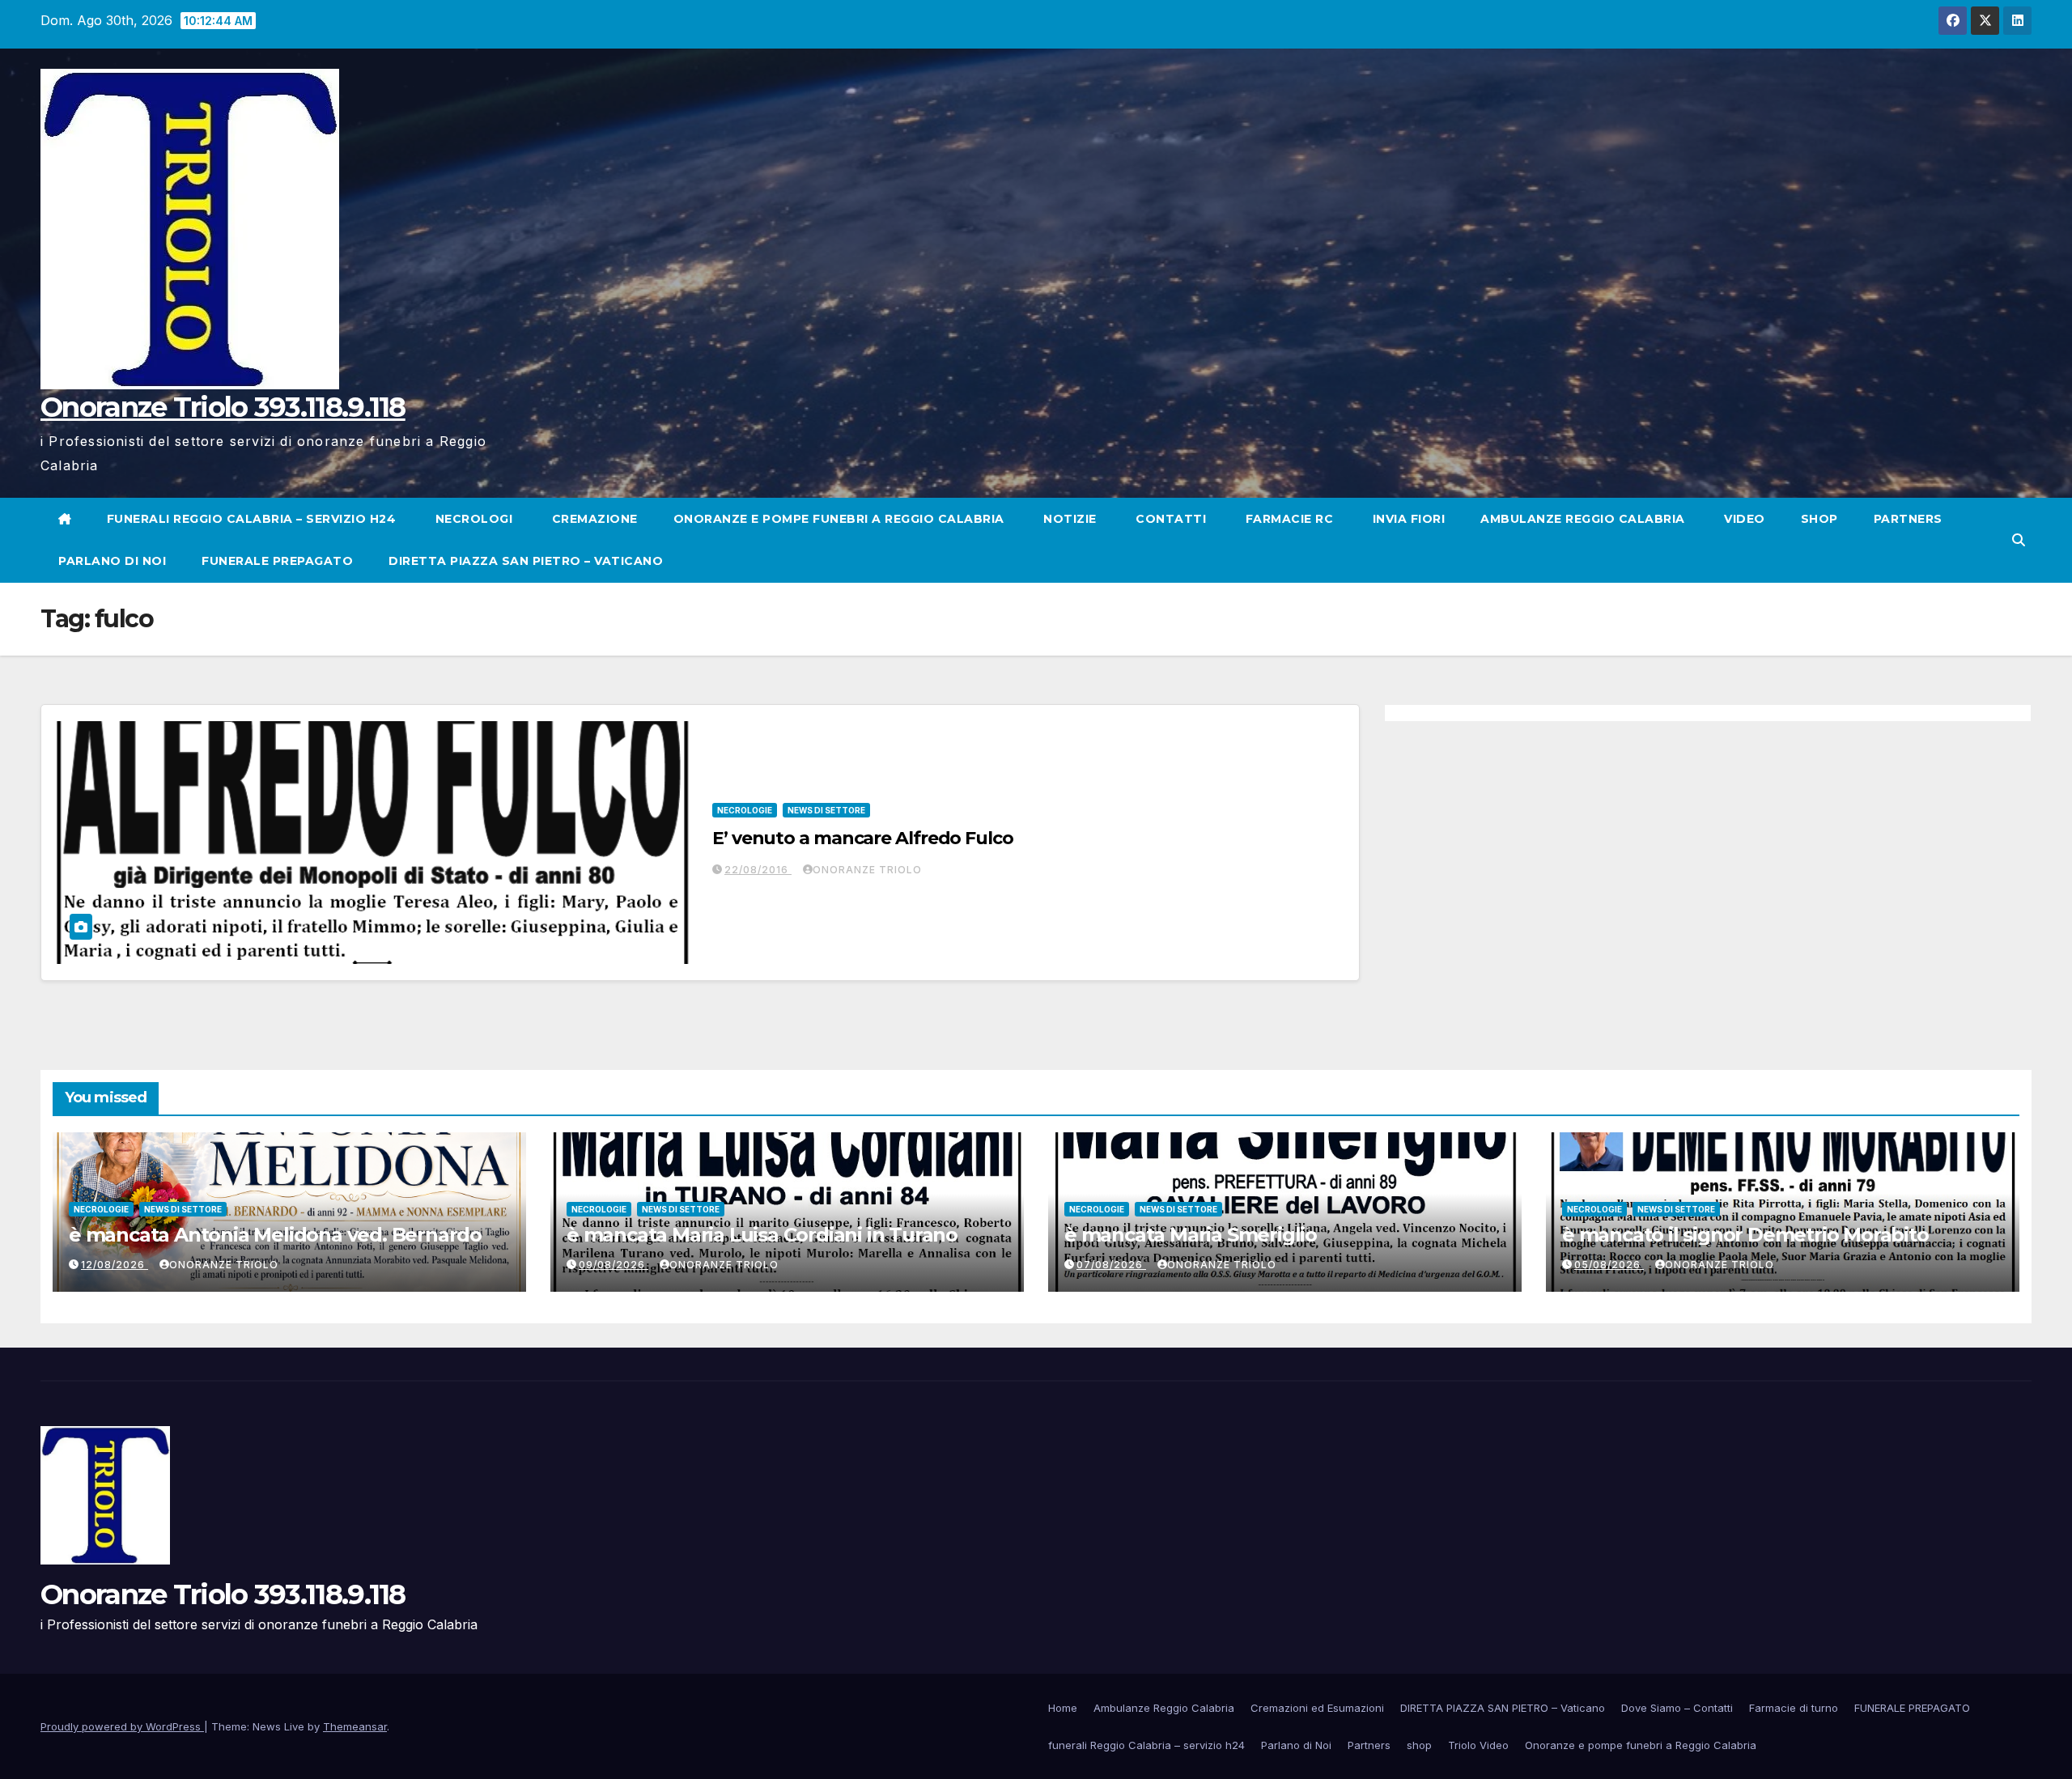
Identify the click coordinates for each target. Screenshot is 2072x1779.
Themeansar (355, 1726)
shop (1819, 519)
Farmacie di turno (1794, 1708)
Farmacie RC (1287, 519)
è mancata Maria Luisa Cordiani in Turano (762, 1235)
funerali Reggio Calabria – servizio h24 (252, 519)
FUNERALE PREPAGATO (277, 561)
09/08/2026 (614, 1265)
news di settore (826, 810)
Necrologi (472, 519)
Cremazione (593, 519)
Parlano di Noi (112, 561)
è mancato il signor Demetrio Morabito (1745, 1235)
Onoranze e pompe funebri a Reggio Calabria (839, 519)
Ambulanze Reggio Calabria (1583, 519)
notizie (1068, 519)
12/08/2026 (115, 1265)
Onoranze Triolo (867, 870)
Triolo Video (1478, 1745)
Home (1063, 1708)
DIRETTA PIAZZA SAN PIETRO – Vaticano (526, 561)
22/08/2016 (758, 870)
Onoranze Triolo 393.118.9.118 (223, 407)
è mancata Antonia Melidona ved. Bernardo (275, 1235)
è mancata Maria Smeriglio (1191, 1235)
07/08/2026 (1111, 1265)
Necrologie (745, 810)
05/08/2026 (1609, 1265)
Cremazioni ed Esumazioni (1317, 1708)
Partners (1908, 519)
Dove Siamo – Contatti (1677, 1708)
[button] (2019, 540)
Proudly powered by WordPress (122, 1726)
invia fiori (1407, 519)
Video (1743, 519)
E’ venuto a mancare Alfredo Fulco (863, 838)
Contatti (1170, 519)
